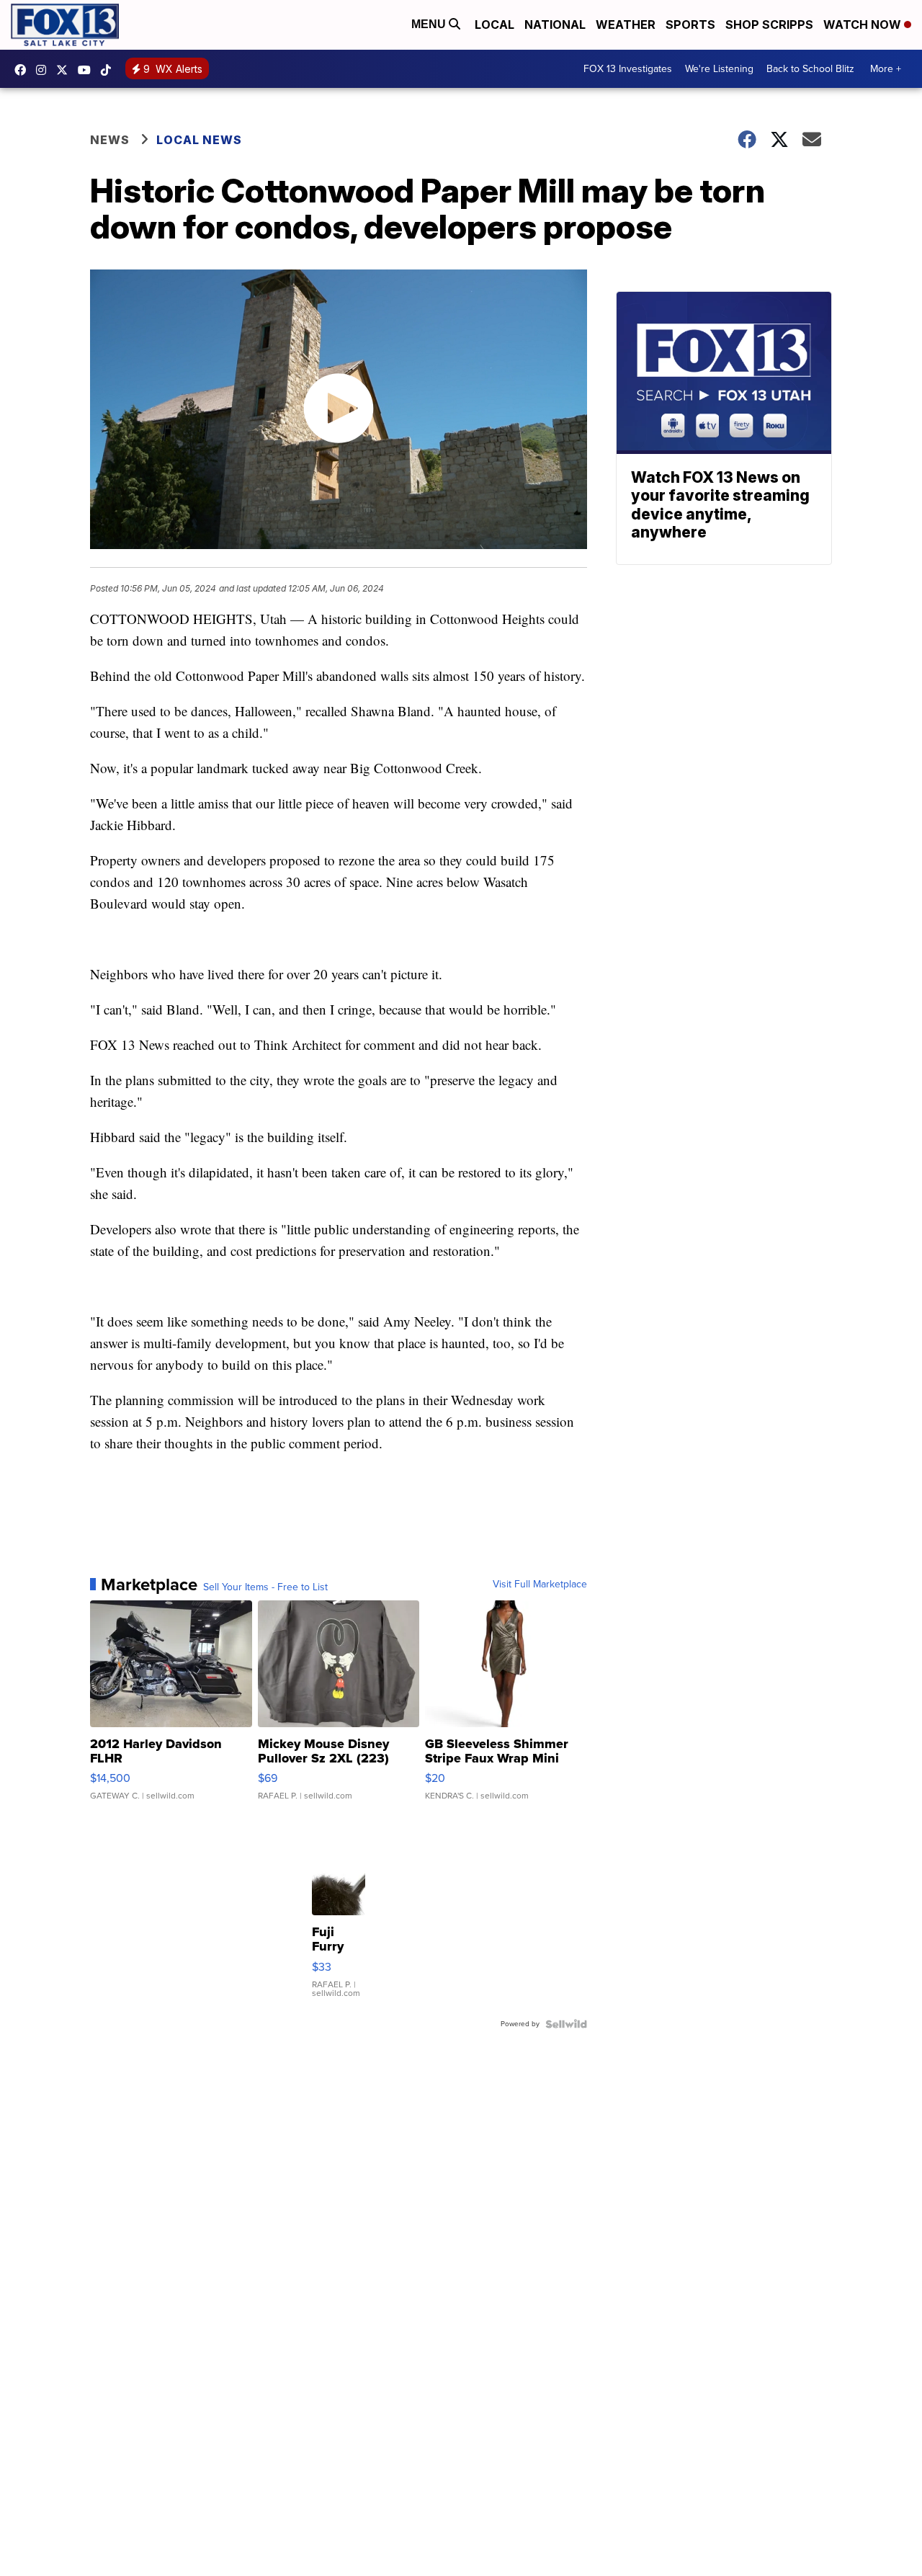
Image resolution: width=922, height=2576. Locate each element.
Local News (199, 140)
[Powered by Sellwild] (566, 2024)
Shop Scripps (769, 24)
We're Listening (719, 69)
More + (886, 69)
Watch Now (864, 24)
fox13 (66, 70)
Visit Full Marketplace (540, 1585)
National (555, 24)
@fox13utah (109, 70)
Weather (626, 24)
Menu (430, 24)
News (110, 140)
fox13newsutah (24, 70)
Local (494, 24)
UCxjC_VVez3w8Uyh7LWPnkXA (88, 70)
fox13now (45, 70)
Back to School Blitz (810, 69)
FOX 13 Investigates (628, 69)
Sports (690, 24)
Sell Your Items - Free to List (265, 1587)
